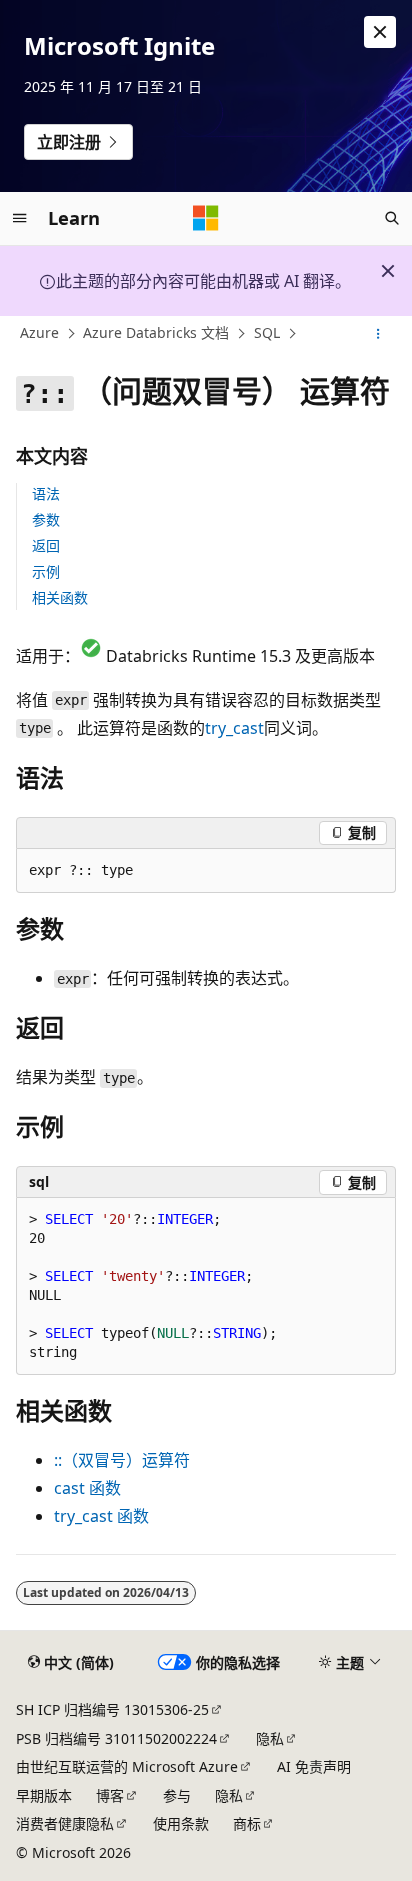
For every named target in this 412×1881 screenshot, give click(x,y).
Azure (39, 333)
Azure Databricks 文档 (156, 333)
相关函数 (60, 597)
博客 (110, 1795)
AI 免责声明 (314, 1766)
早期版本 (44, 1795)
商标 (247, 1823)
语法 (46, 493)
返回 (46, 545)
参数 (46, 519)
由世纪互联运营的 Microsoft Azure (127, 1766)
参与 (177, 1795)
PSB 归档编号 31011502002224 (116, 1738)
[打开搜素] (392, 218)
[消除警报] (380, 32)
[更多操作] (378, 334)
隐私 (270, 1738)
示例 (46, 571)
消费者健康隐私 (65, 1823)
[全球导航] (20, 218)
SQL (267, 333)
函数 (87, 1488)
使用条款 (181, 1823)
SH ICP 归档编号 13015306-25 (112, 1709)
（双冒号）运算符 (122, 1460)
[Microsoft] (206, 218)
